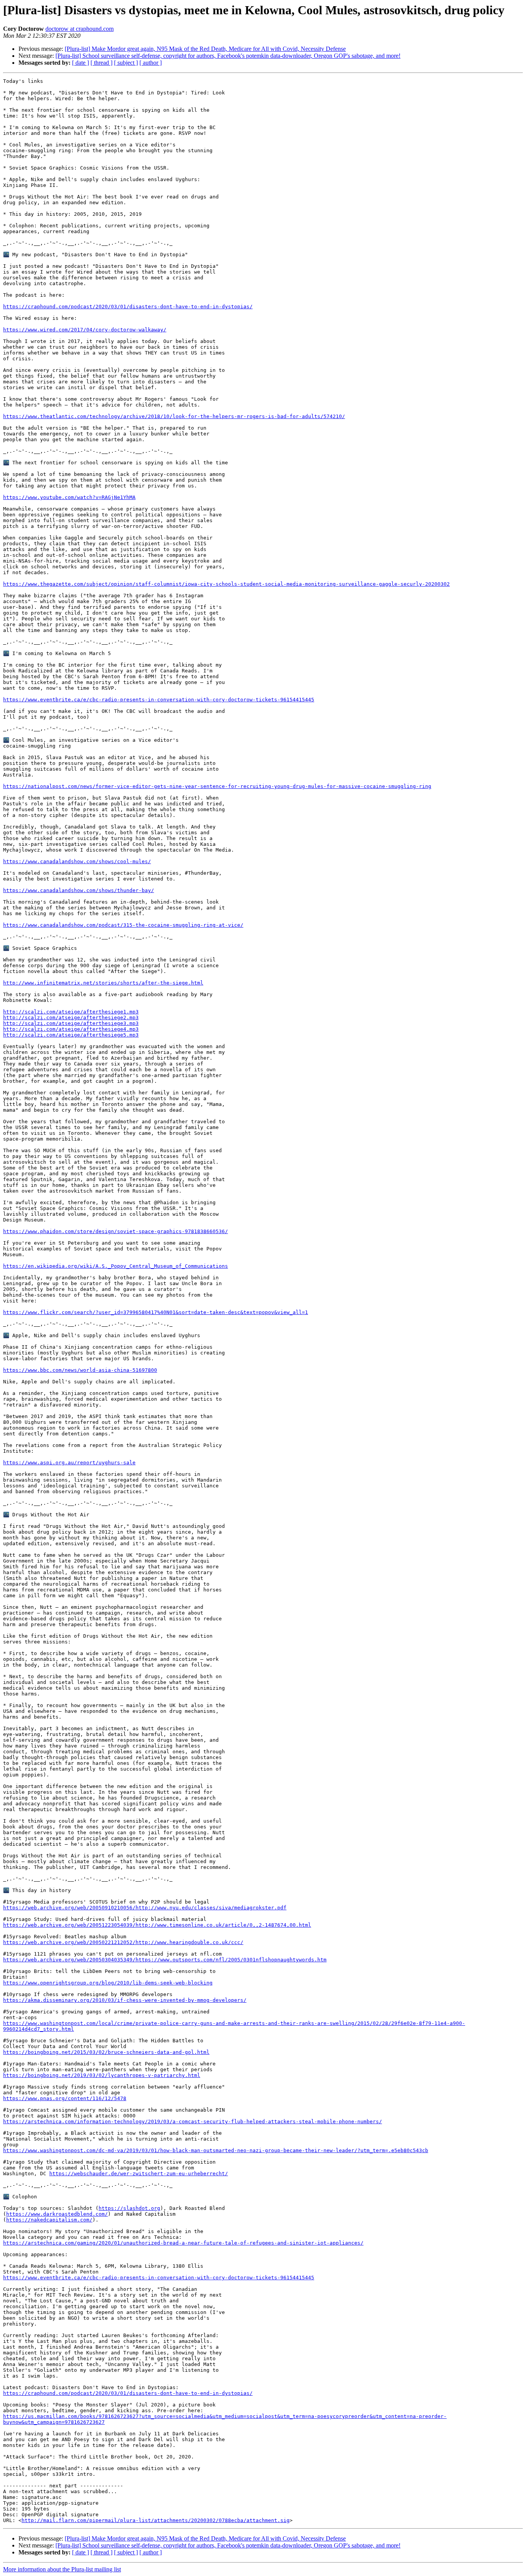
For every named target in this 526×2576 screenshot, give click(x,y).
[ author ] (151, 63)
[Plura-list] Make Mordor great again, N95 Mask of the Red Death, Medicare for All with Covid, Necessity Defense (205, 49)
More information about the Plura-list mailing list (62, 2569)
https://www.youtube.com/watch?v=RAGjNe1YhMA (69, 497)
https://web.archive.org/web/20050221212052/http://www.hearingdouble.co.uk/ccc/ (123, 1942)
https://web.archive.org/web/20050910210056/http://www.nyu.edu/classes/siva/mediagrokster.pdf (145, 1908)
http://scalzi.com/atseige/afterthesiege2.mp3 (71, 1017)
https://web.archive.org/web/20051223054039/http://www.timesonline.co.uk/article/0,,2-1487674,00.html (157, 1925)
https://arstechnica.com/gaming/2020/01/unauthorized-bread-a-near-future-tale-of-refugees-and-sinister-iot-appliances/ (183, 2243)
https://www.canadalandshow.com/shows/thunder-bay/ (79, 890)
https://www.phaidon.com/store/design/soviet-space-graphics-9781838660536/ (116, 1231)
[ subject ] (126, 63)
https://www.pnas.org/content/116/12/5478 (65, 2098)
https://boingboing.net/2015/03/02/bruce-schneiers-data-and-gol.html (106, 2052)
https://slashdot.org (129, 2208)
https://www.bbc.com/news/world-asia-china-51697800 (80, 1370)
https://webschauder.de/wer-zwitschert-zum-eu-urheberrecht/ (139, 2174)
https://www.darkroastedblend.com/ (57, 2214)
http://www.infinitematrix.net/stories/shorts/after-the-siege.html (103, 983)
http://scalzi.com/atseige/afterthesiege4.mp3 (71, 1029)
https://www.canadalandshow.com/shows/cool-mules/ (77, 861)
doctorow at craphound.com (80, 29)
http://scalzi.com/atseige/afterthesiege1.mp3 (71, 1012)
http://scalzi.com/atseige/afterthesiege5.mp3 (71, 1035)
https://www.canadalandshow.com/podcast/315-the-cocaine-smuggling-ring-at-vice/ (123, 925)
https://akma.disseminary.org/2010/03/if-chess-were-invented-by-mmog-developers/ (125, 2000)
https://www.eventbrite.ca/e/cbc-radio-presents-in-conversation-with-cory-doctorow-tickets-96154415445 (159, 700)
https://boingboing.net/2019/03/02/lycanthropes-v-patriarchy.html (102, 2075)
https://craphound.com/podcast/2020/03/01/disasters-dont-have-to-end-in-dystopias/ (128, 307)
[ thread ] (101, 63)
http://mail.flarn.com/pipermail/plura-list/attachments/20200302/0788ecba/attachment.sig (156, 2520)
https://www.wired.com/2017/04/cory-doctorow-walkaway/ (85, 330)
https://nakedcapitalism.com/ (49, 2220)
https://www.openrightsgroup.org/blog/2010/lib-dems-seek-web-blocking (108, 1983)
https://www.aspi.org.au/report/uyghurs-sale (69, 1463)
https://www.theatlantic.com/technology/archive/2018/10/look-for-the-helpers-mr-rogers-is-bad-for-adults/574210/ (174, 416)
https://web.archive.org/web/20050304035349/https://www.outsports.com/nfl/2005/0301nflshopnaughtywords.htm (165, 1960)
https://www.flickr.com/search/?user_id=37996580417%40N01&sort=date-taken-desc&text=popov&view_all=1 (156, 1312)
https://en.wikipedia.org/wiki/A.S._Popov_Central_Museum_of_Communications (116, 1266)
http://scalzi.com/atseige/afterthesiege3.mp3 (71, 1023)
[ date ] (80, 63)
